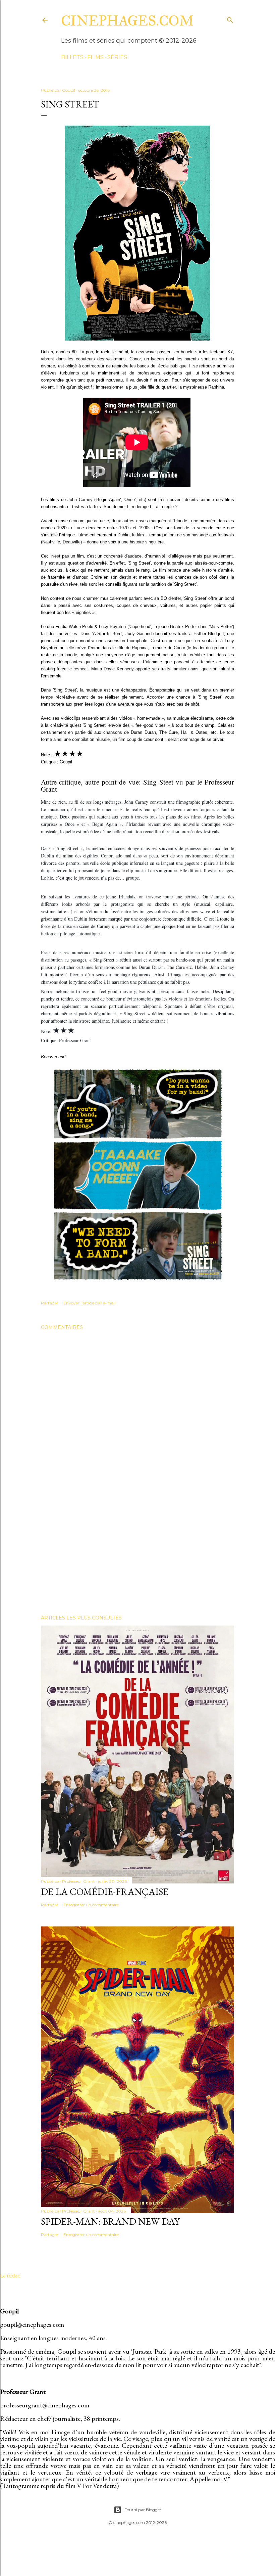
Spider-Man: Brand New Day (110, 2221)
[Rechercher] (230, 19)
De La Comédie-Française (105, 1892)
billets (72, 57)
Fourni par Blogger (143, 2510)
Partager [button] (50, 1303)
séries (117, 57)
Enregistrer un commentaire (91, 1905)
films (95, 57)
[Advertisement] (137, 1551)
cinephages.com (127, 21)
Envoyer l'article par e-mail (89, 1303)
